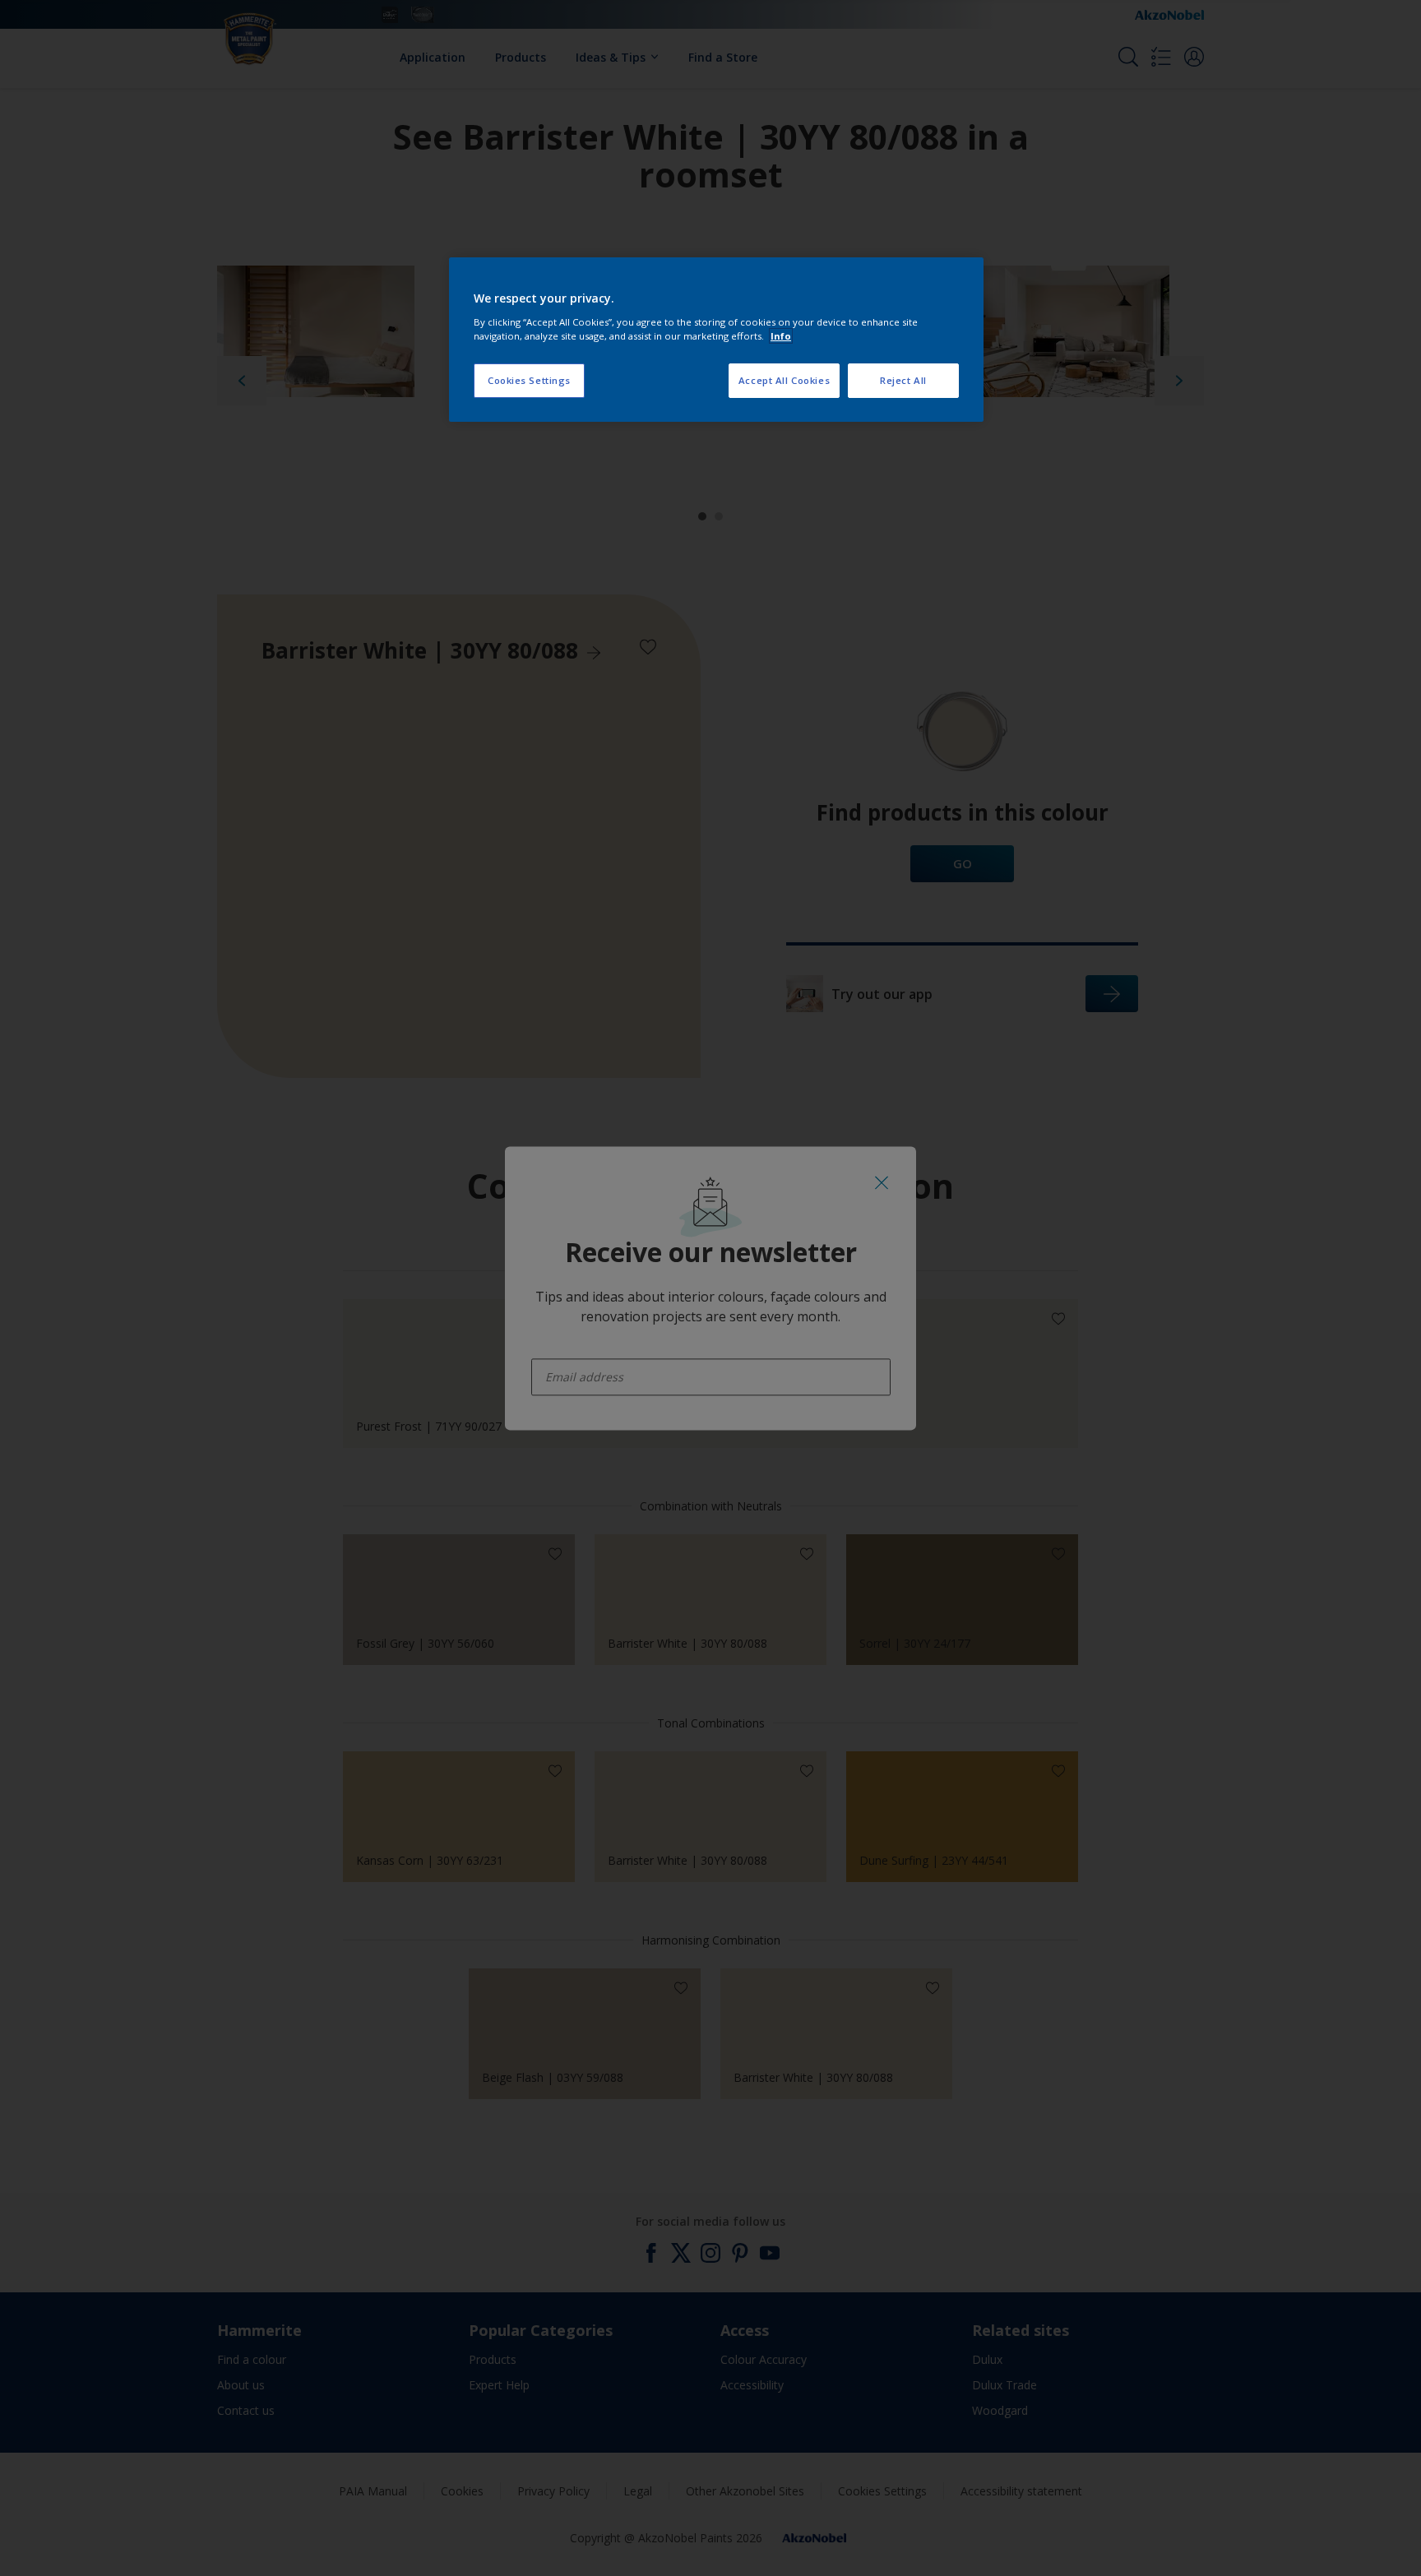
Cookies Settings (529, 380)
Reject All (903, 380)
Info (781, 336)
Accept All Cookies (784, 380)
